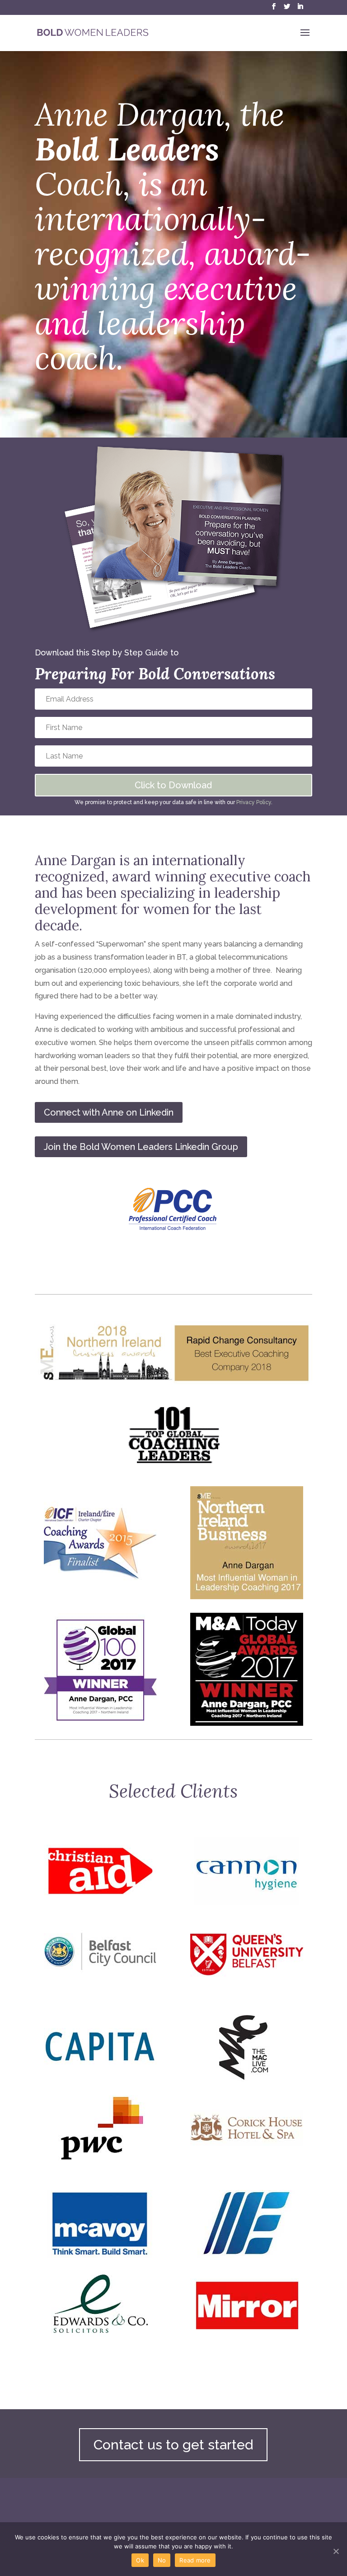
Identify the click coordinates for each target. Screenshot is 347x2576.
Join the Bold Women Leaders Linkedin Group (141, 1147)
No (162, 2560)
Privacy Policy (254, 802)
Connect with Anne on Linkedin (109, 1112)
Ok (140, 2560)
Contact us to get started (173, 2445)
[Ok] (336, 2551)
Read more (195, 2560)
